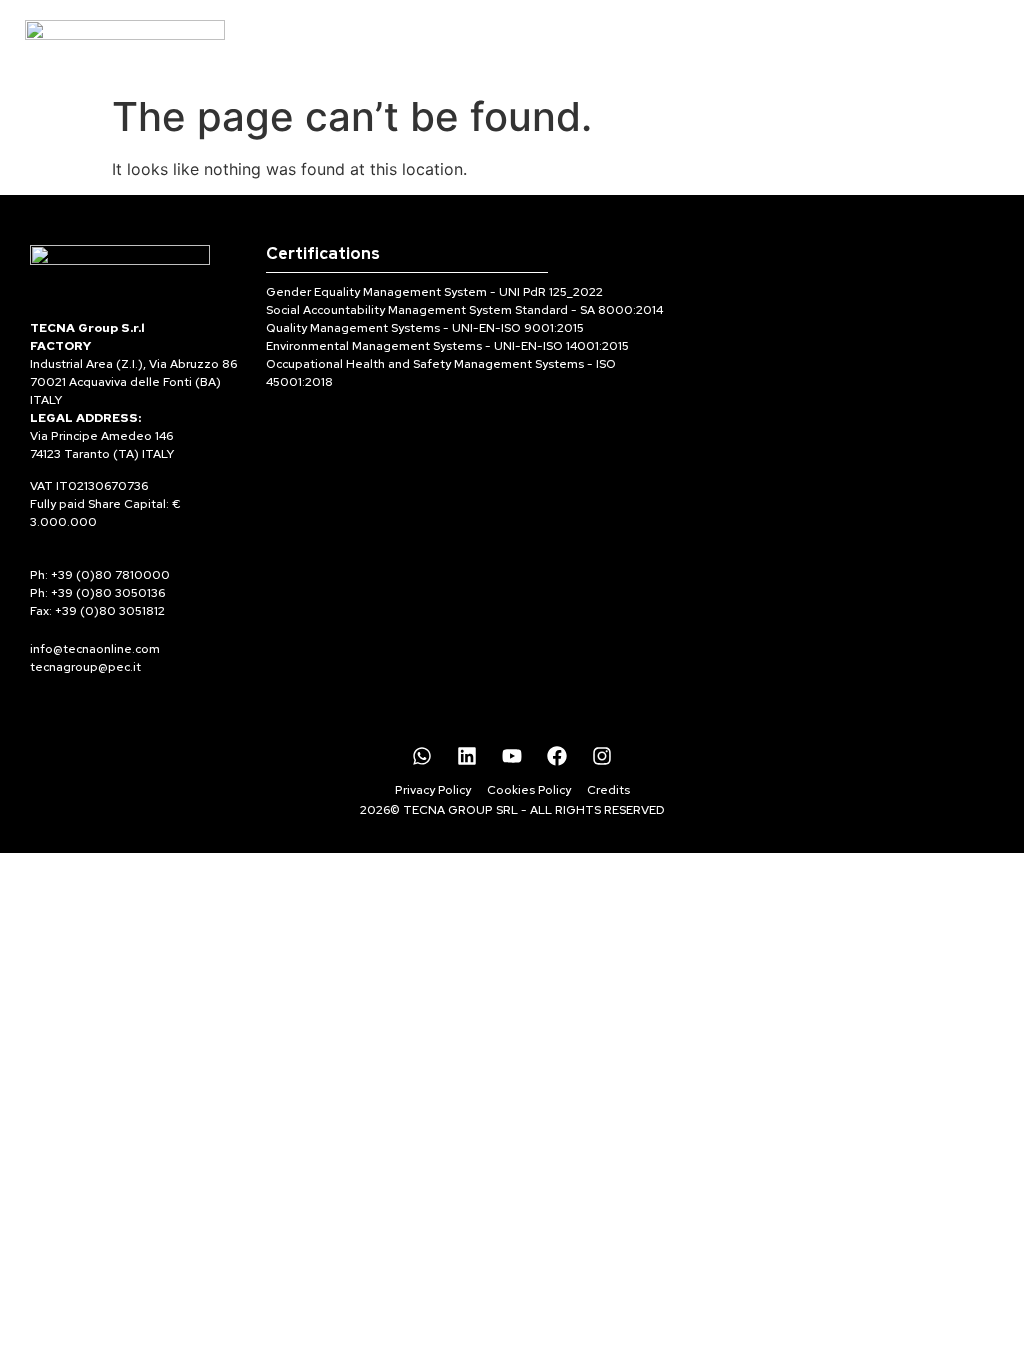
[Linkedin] (467, 756)
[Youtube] (512, 756)
